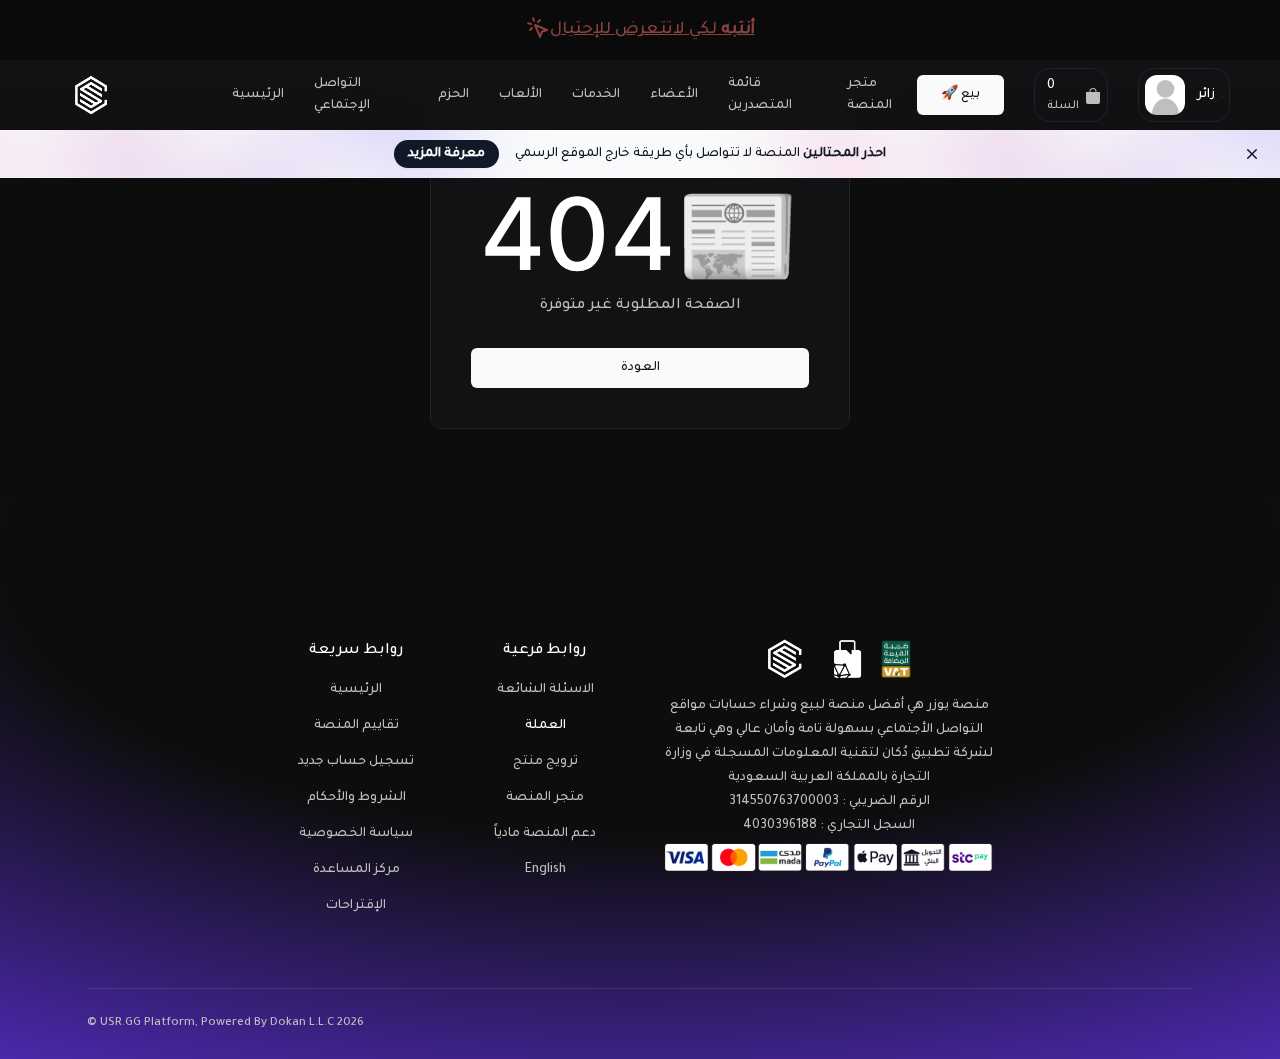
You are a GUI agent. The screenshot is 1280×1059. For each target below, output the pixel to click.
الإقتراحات (356, 906)
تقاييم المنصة (356, 726)
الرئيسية (258, 95)
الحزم (453, 95)
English (545, 870)
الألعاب (520, 95)
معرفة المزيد (446, 154)
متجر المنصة (869, 95)
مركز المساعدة (356, 870)
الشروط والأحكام (356, 798)
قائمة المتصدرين (760, 95)
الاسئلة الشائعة (545, 690)
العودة (640, 368)
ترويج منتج (545, 762)
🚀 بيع (960, 95)
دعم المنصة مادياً (545, 834)
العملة (545, 726)
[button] (1071, 95)
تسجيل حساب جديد (356, 762)
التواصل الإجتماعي (342, 95)
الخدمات (596, 95)
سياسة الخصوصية (356, 834)
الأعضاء (674, 95)
